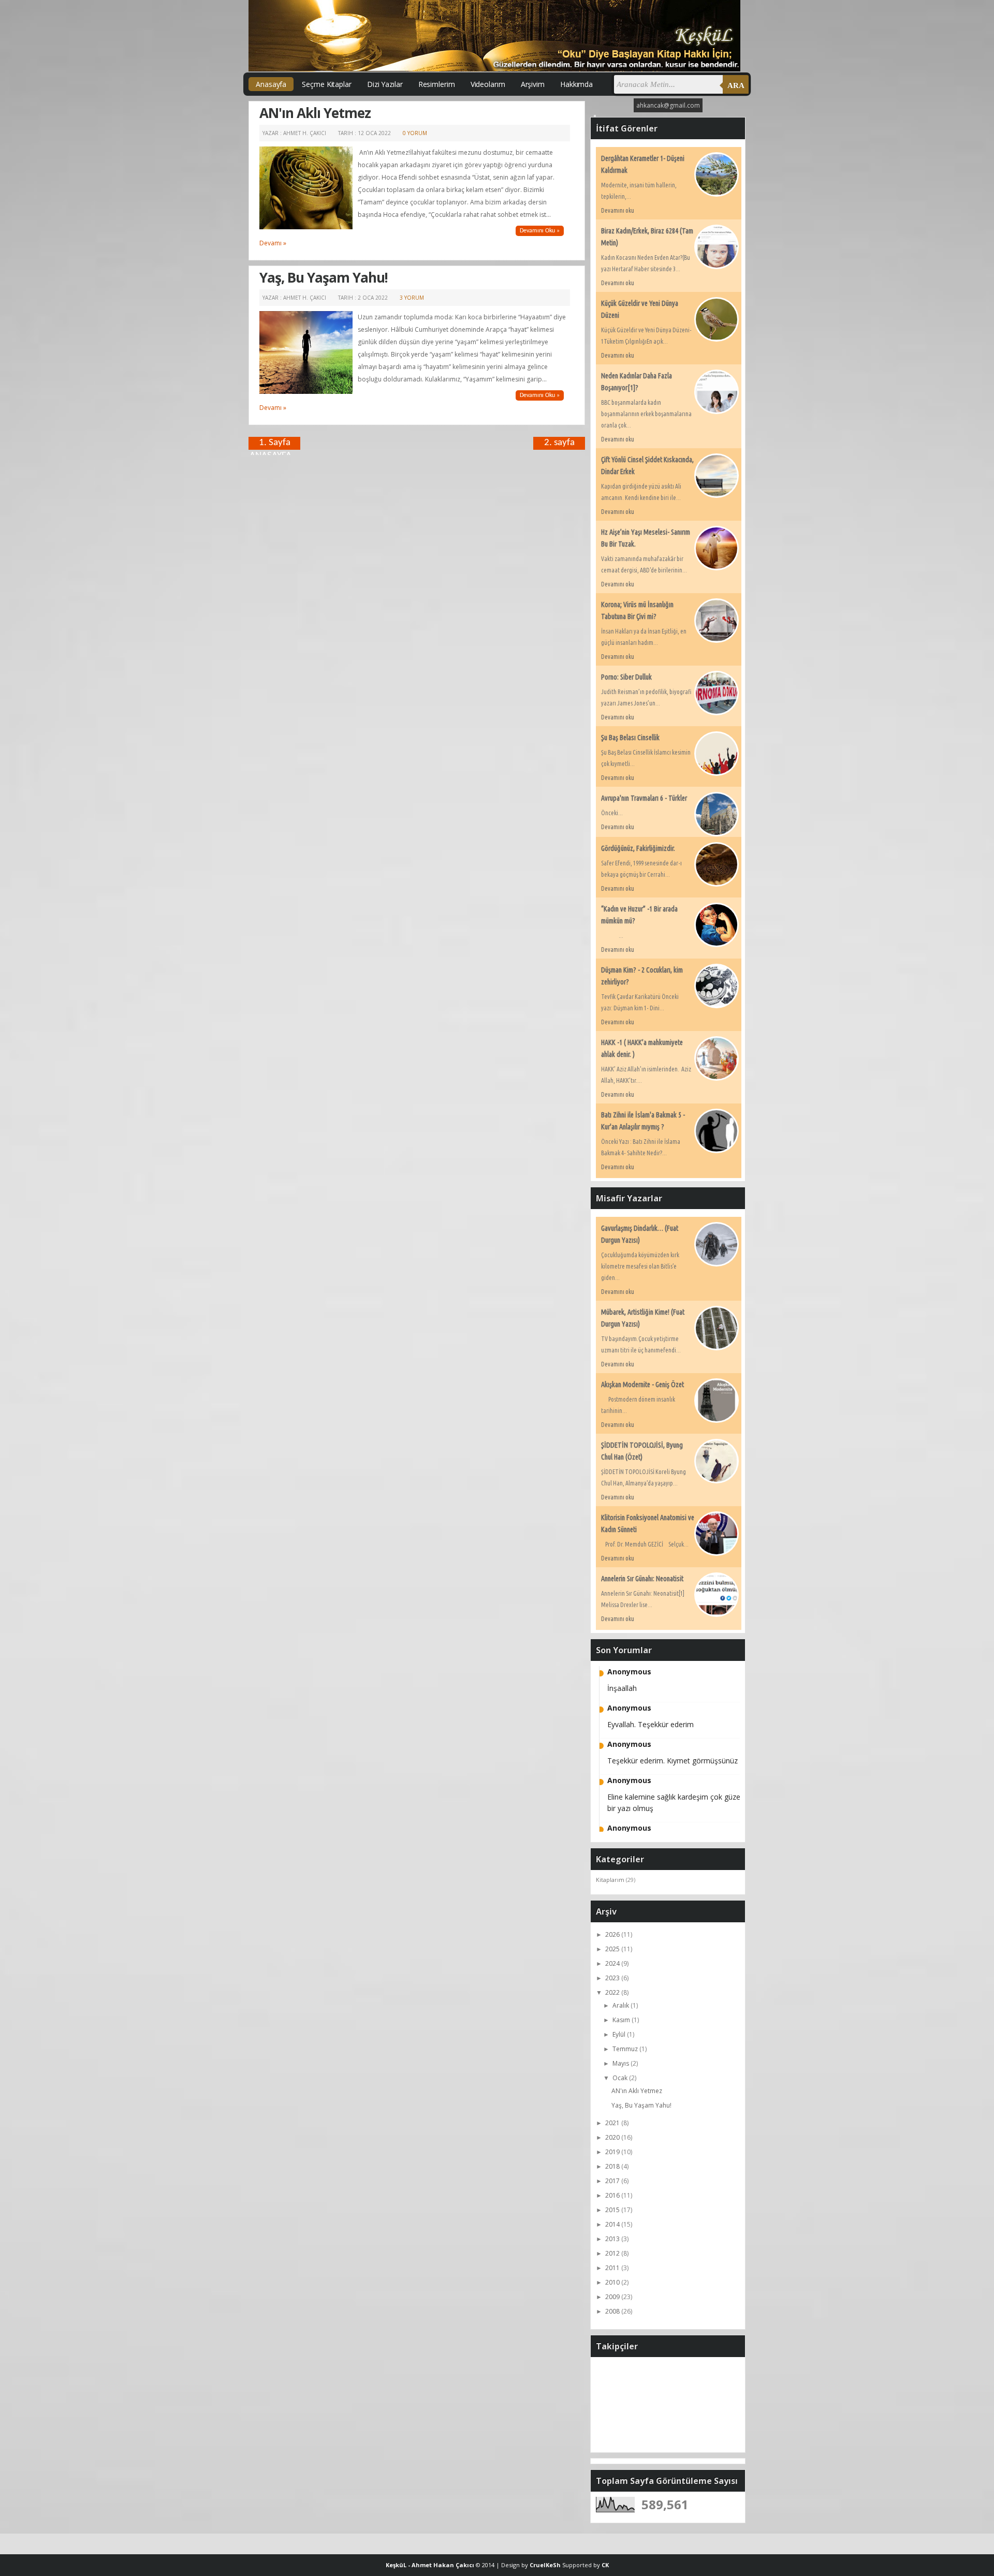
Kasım (622, 2020)
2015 (613, 2210)
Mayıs (622, 2063)
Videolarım (488, 84)
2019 (613, 2152)
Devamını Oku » (540, 231)
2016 (613, 2195)
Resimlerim (437, 84)
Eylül (620, 2034)
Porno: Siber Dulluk (626, 677)
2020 (613, 2137)
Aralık (622, 2005)
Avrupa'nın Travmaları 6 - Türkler (644, 798)
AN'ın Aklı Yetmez (315, 113)
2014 (613, 2224)
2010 (613, 2282)
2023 (613, 1978)
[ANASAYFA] (417, 443)
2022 (613, 1992)
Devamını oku (618, 210)
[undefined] (306, 227)
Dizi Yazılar (385, 84)
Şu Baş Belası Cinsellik (630, 738)
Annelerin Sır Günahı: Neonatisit (642, 1579)
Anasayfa (271, 84)
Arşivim (533, 84)
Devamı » (273, 243)
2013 (613, 2239)
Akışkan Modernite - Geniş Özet (642, 1385)
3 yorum (412, 298)
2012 (613, 2253)
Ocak (621, 2078)
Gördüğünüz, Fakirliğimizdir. (638, 848)
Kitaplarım (610, 1880)
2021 (613, 2123)
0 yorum (415, 133)
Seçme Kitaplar (327, 84)
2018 (613, 2166)
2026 (613, 1934)
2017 (613, 2181)
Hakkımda (576, 84)
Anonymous (629, 1672)
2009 (613, 2297)
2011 (613, 2268)
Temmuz (626, 2049)
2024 (613, 1963)
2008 (613, 2311)
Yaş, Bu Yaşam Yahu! (324, 277)
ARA (736, 85)
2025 (613, 1949)
